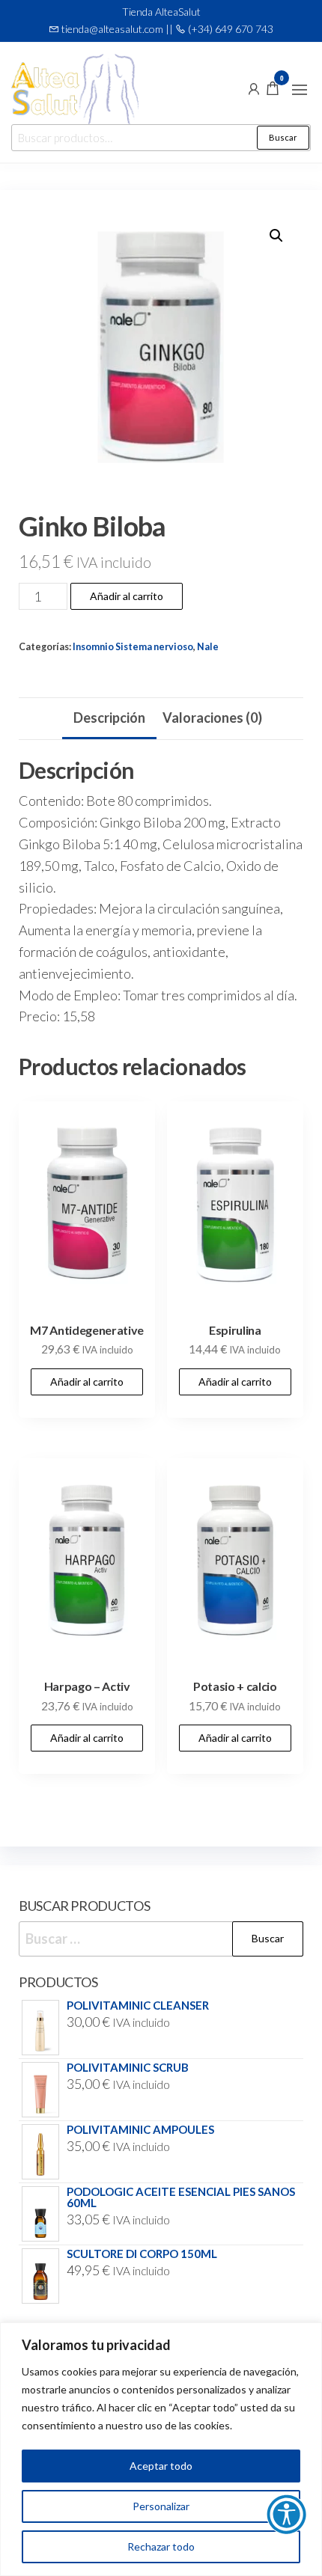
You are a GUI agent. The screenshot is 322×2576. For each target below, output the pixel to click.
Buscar (283, 137)
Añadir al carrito (127, 596)
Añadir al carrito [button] (87, 1382)
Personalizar (161, 2506)
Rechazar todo (161, 2546)
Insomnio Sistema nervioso (133, 647)
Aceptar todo (161, 2466)
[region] (161, 2449)
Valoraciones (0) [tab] (212, 718)
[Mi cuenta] (254, 88)
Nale (208, 647)
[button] (300, 90)
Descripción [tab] (109, 718)
